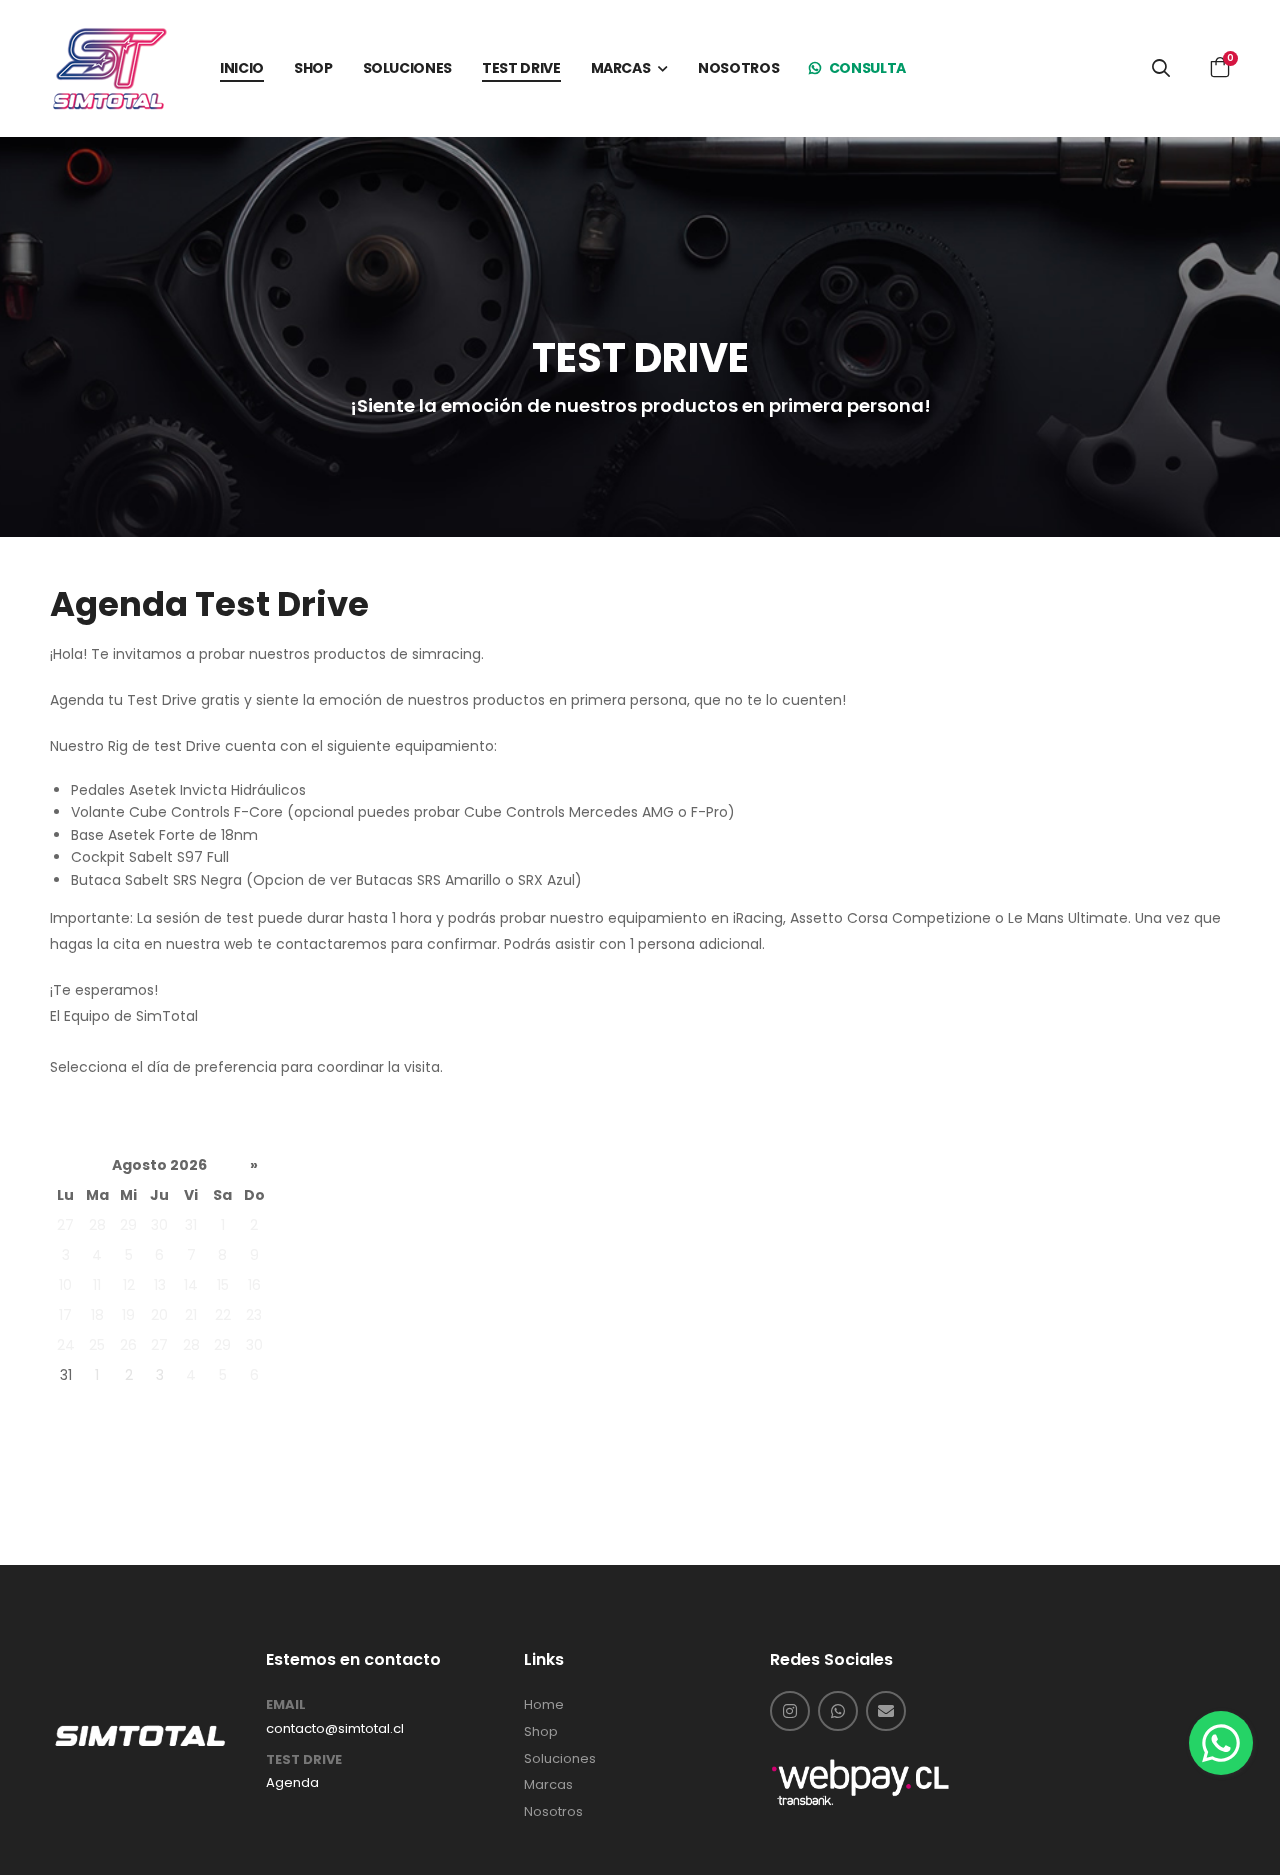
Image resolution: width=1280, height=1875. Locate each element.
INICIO (242, 68)
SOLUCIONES (408, 68)
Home (544, 1705)
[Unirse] (890, 1711)
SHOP (313, 68)
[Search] (1161, 68)
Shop (541, 1732)
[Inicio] (110, 68)
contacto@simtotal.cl (335, 1729)
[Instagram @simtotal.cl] (790, 1711)
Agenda (292, 1783)
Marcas (548, 1785)
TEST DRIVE (521, 68)
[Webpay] (860, 1781)
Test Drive (304, 1760)
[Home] (140, 1735)
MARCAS (621, 68)
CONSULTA (866, 68)
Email (286, 1705)
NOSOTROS (738, 68)
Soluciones (560, 1759)
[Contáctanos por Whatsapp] (838, 1711)
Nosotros (553, 1812)
